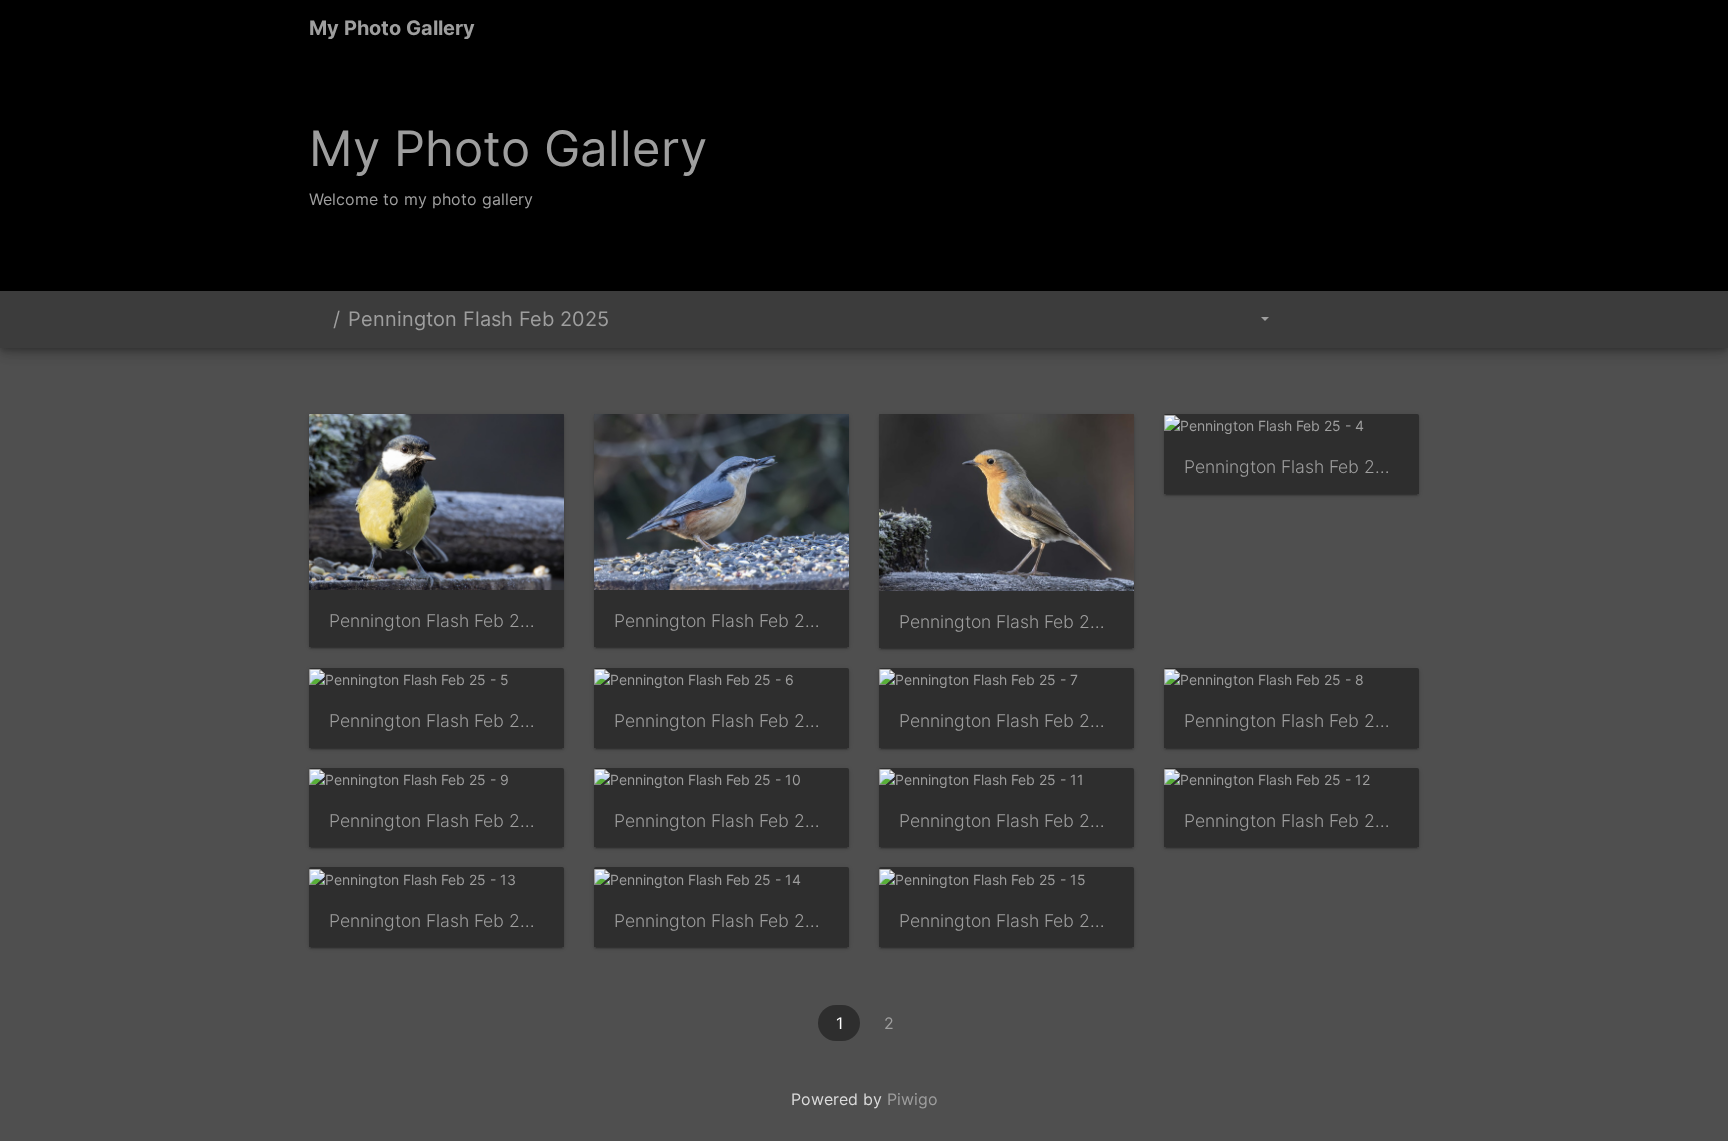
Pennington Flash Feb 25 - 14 (721, 920)
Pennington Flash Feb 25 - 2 (721, 620)
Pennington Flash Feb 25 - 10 (721, 820)
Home (317, 319)
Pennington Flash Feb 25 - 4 (1291, 466)
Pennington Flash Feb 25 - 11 (1006, 820)
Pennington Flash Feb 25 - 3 (1006, 621)
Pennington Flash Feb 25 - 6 (721, 720)
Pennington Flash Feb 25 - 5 (436, 720)
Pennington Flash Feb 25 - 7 (1006, 720)
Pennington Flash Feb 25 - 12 (1291, 820)
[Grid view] (1351, 319)
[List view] (1396, 319)
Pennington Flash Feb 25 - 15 (1006, 920)
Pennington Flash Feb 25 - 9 (436, 820)
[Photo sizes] (1251, 319)
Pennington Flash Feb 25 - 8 (1291, 720)
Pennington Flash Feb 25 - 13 (436, 920)
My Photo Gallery (392, 28)
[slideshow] (1305, 319)
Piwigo (912, 1099)
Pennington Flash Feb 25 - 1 (436, 620)
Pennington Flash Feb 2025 (478, 319)
